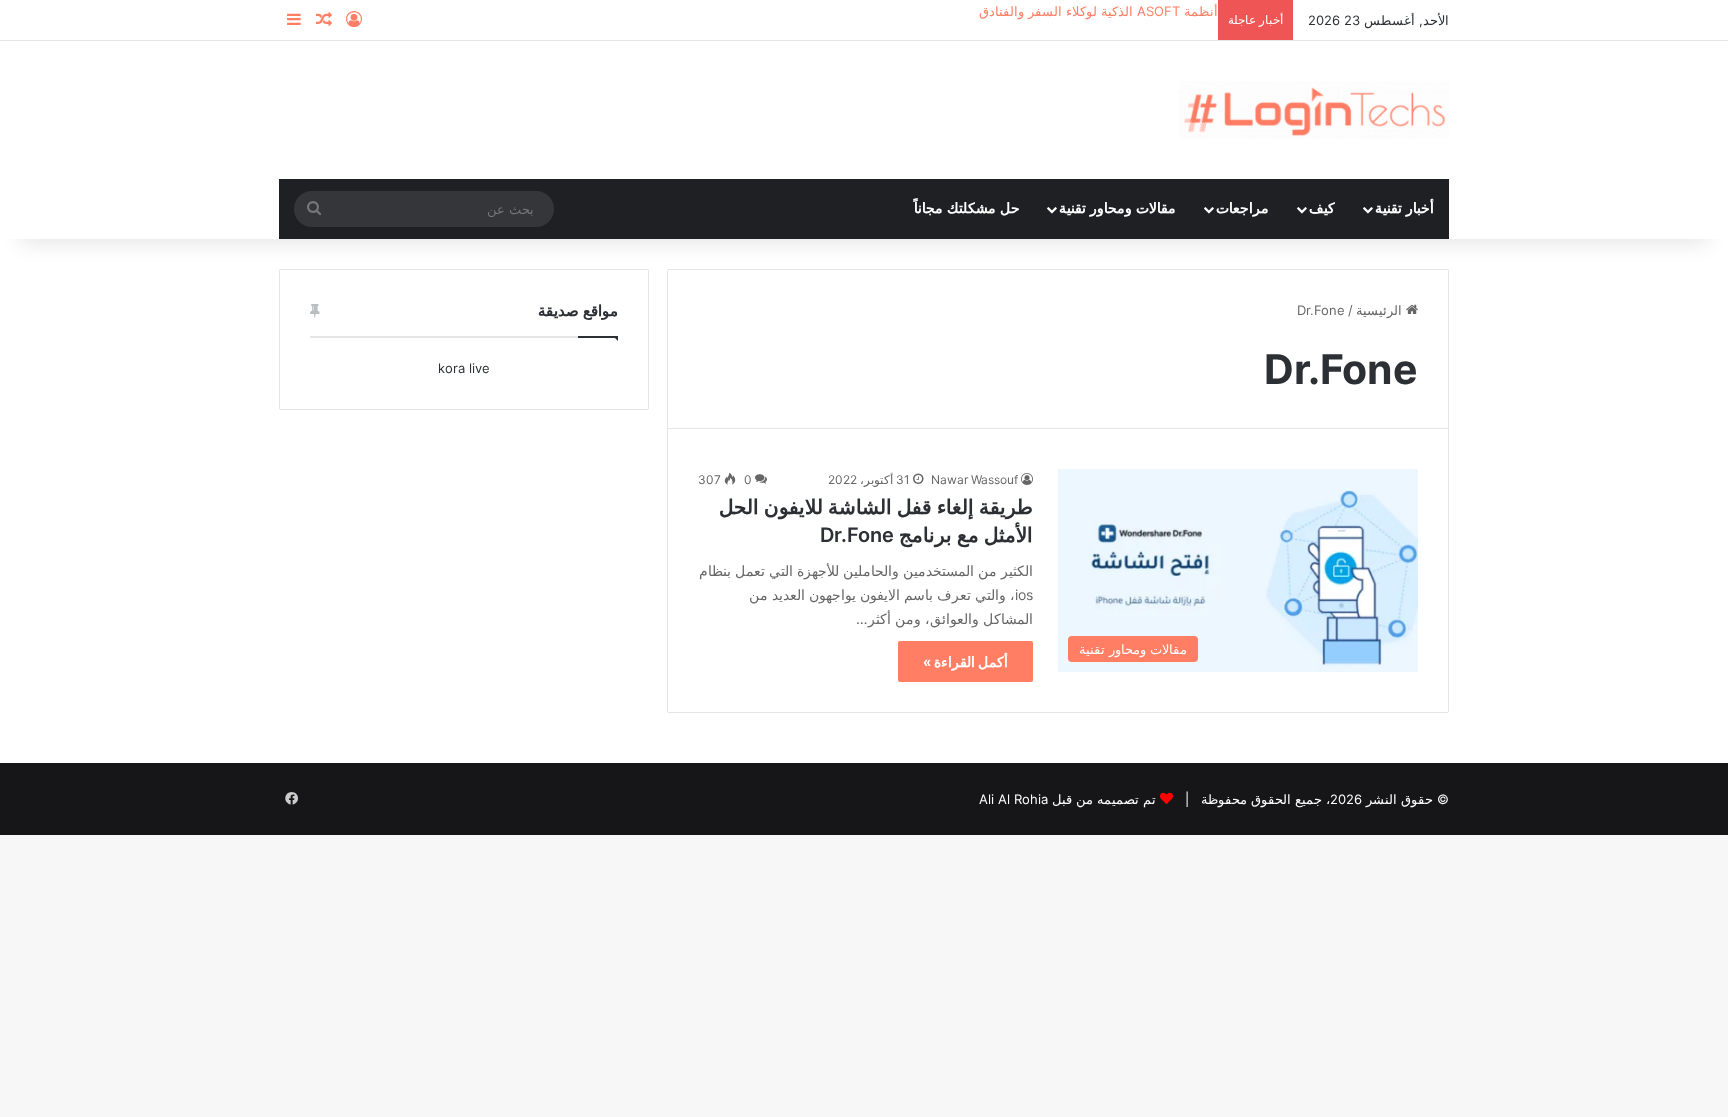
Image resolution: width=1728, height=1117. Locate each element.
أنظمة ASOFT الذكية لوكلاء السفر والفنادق (1098, 11)
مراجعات (1242, 208)
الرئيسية (1381, 310)
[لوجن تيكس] (1314, 110)
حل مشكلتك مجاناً (967, 208)
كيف (1322, 208)
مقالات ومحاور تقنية (1117, 208)
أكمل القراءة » (965, 661)
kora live (464, 368)
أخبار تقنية (1404, 208)
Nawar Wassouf (974, 479)
